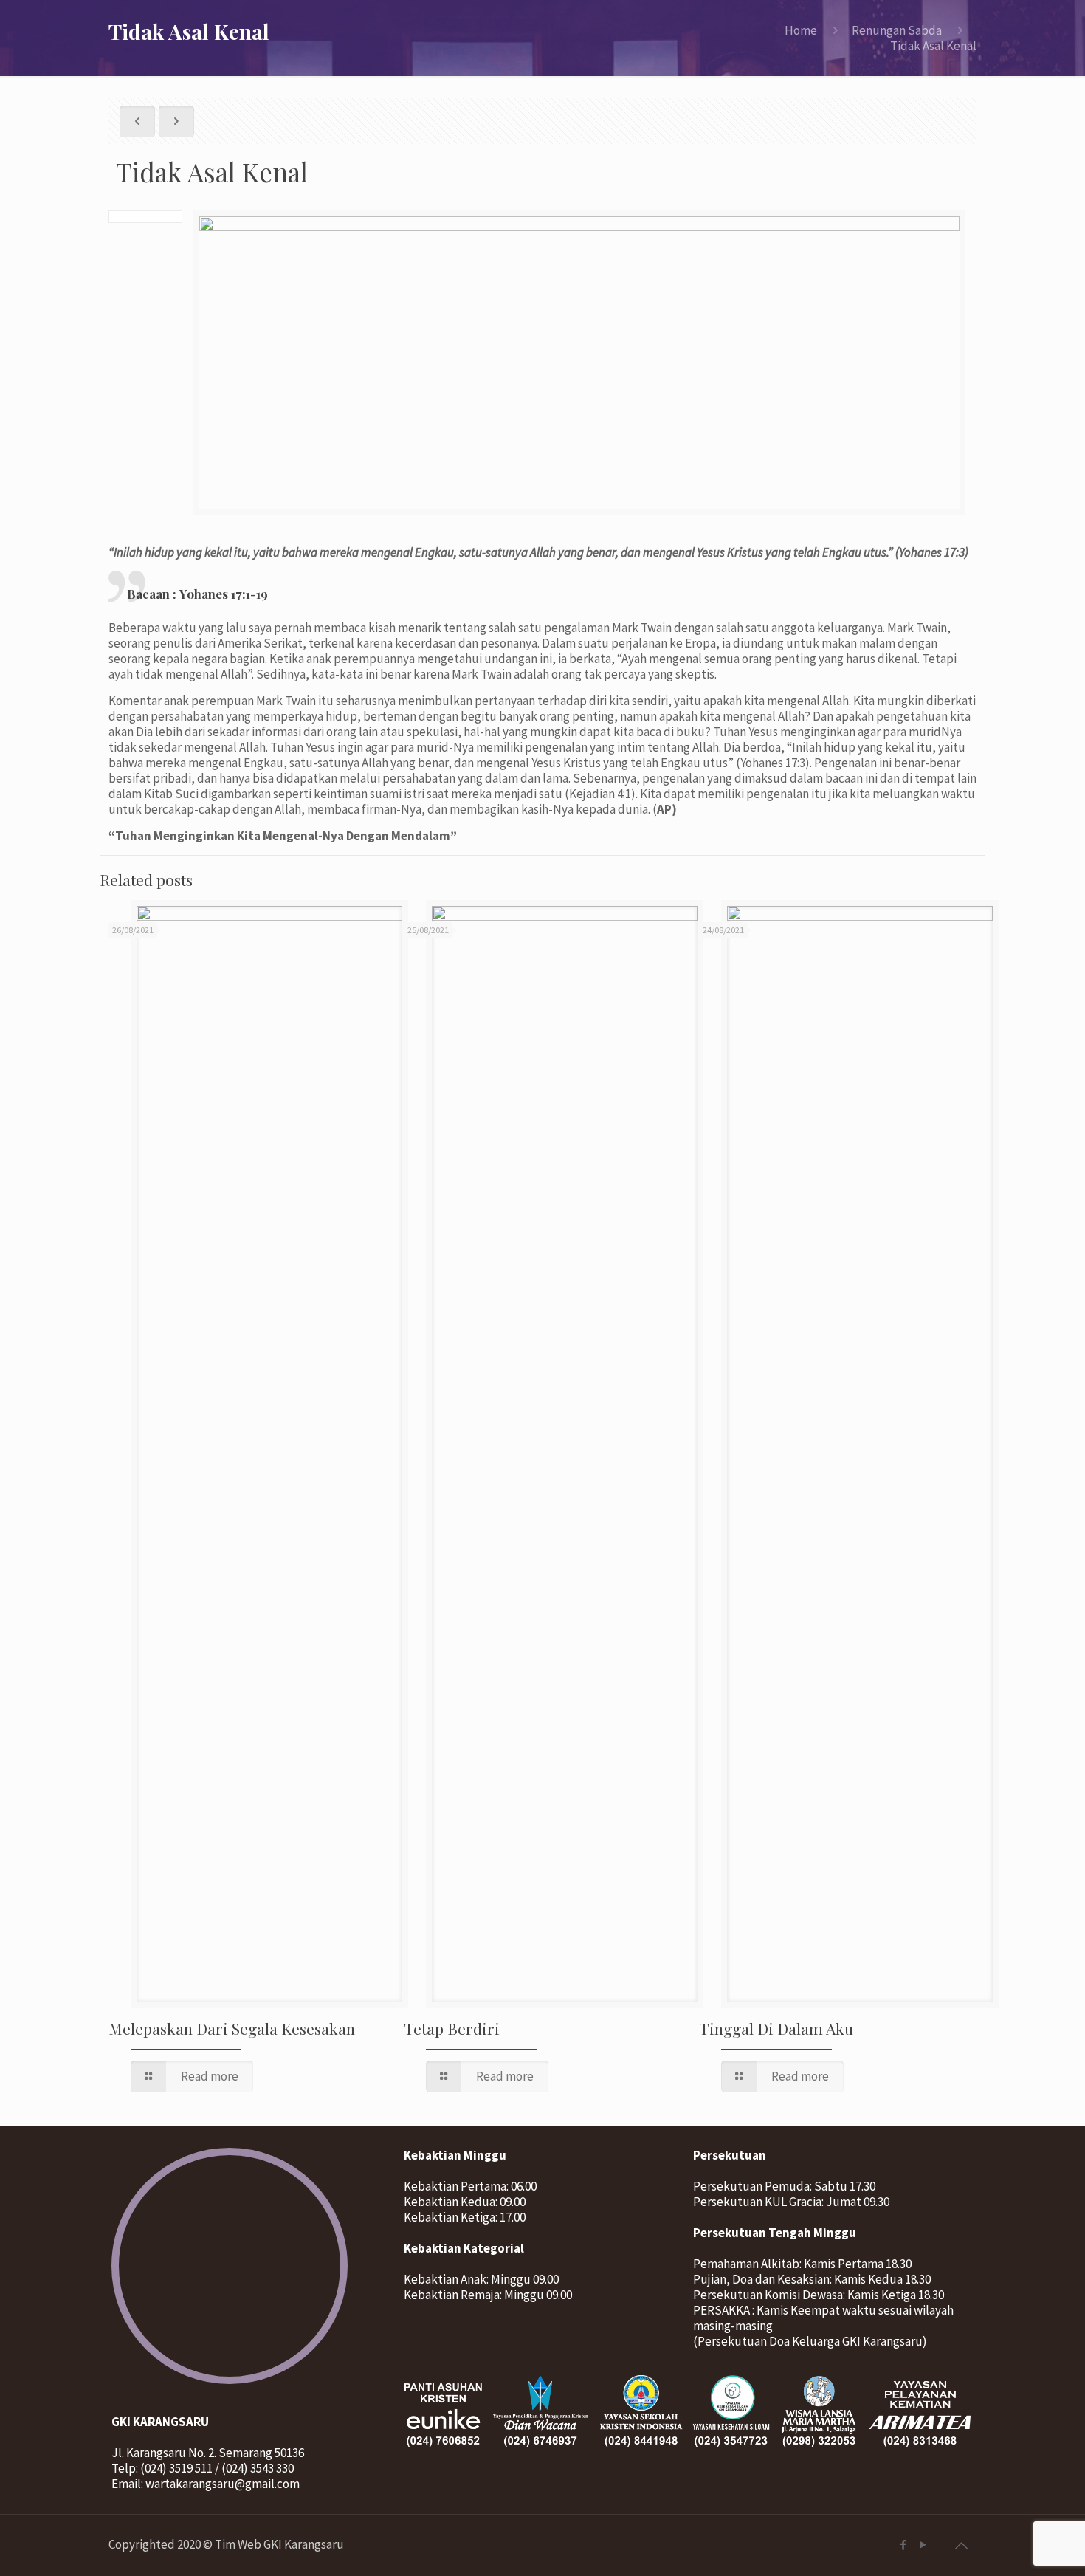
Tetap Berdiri (452, 2028)
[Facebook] (903, 2545)
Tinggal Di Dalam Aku (776, 2028)
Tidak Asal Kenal (933, 46)
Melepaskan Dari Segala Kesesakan (232, 2028)
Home (801, 30)
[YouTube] (923, 2545)
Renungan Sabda (897, 30)
